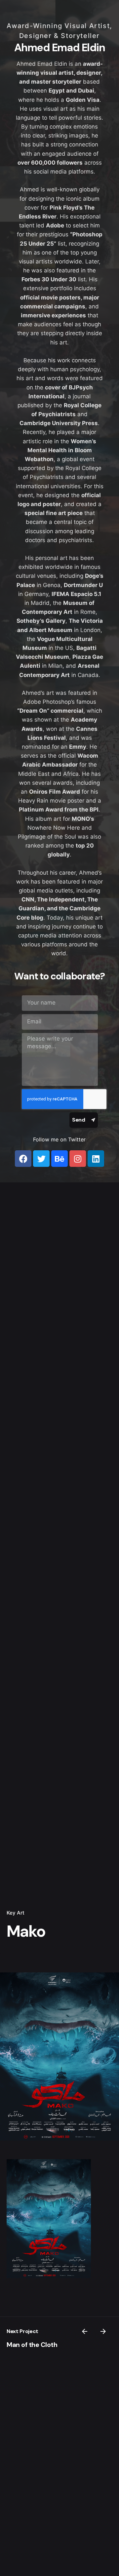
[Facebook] (23, 1159)
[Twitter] (41, 1159)
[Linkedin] (96, 1159)
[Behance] (59, 1159)
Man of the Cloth (32, 2345)
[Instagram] (78, 1159)
